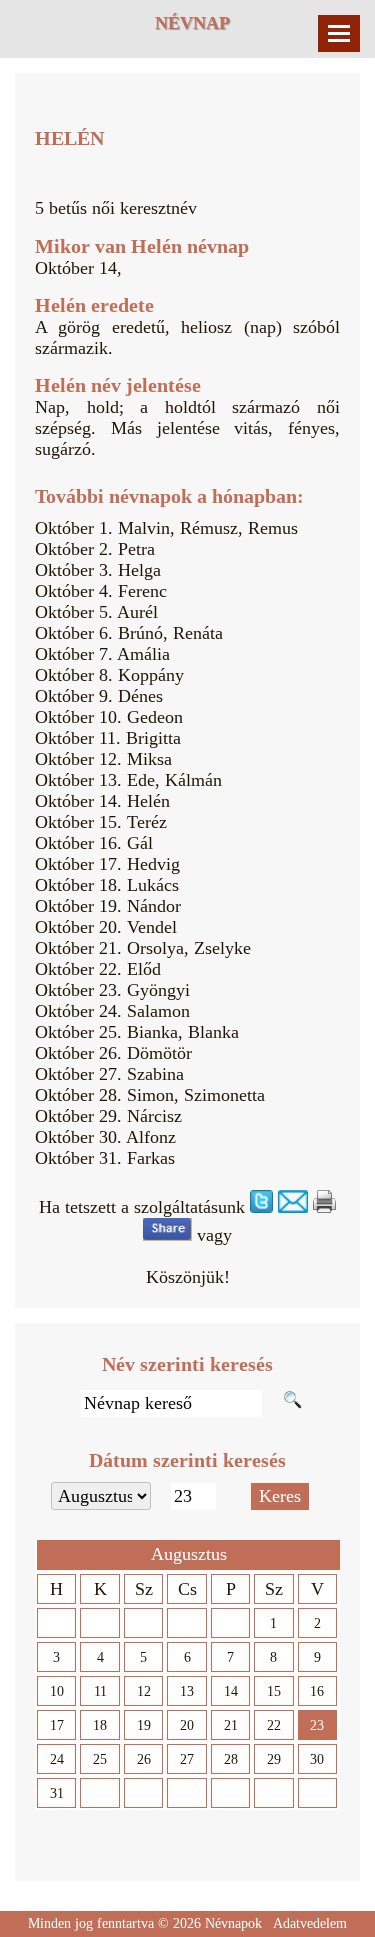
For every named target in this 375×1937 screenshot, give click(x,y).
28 (231, 1759)
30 (317, 1759)
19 (144, 1725)
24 (57, 1759)
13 (187, 1691)
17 (57, 1725)
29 (274, 1759)
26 (144, 1759)
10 (57, 1691)
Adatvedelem (310, 1923)
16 (317, 1691)
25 (100, 1759)
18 (100, 1725)
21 (231, 1725)
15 (274, 1691)
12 (144, 1691)
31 (57, 1793)
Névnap (192, 23)
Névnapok (233, 1923)
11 (100, 1691)
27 (187, 1759)
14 (231, 1691)
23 (317, 1725)
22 (274, 1725)
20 (187, 1725)
